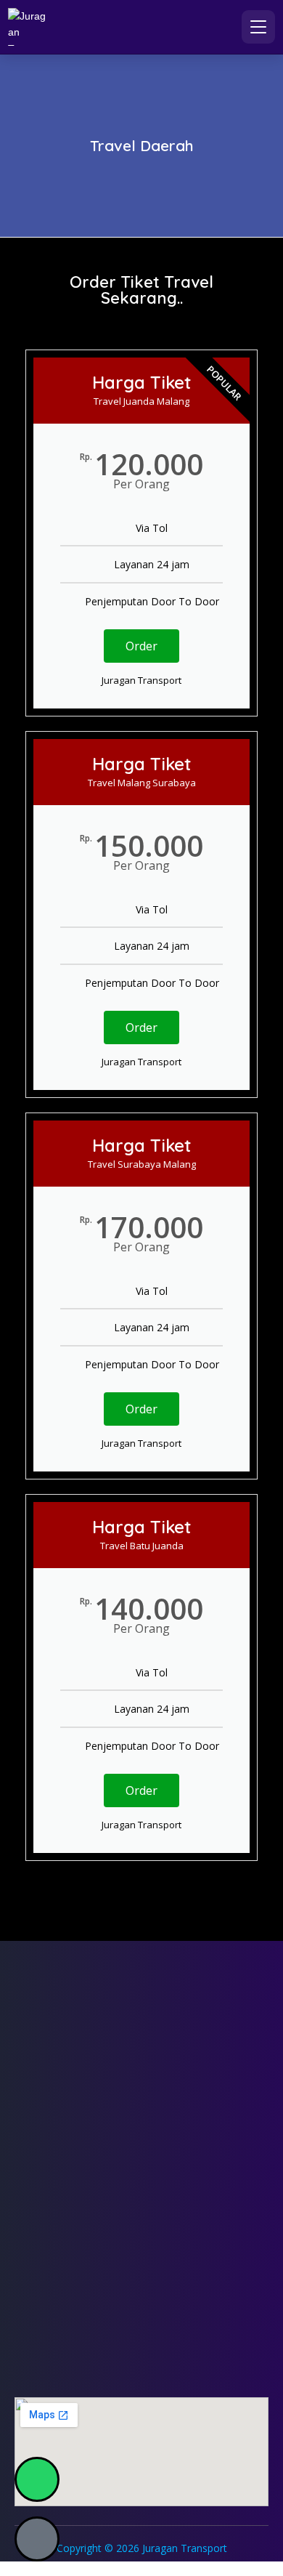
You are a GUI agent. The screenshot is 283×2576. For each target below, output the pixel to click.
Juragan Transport (185, 2548)
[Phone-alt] (37, 2539)
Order (141, 646)
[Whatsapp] (37, 2479)
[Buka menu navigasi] (258, 27)
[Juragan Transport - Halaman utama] (27, 27)
